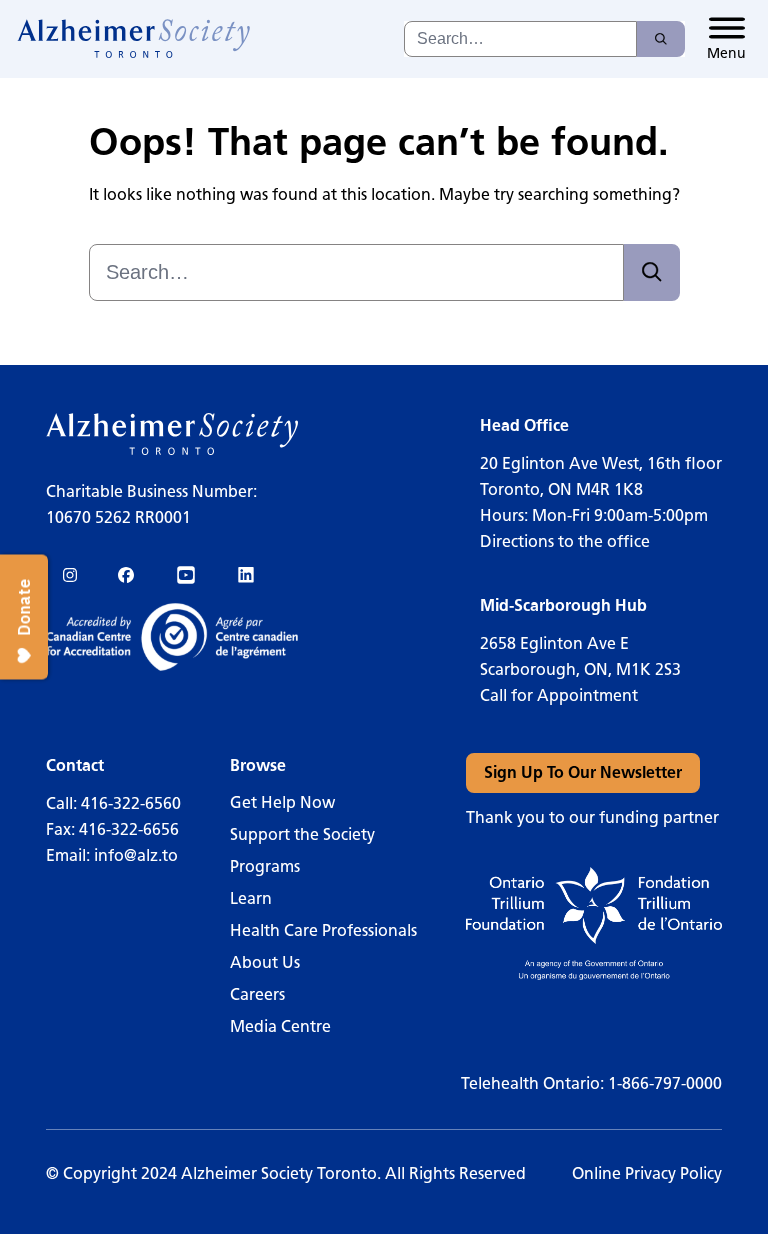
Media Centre (280, 1026)
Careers (257, 994)
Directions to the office (565, 541)
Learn (251, 898)
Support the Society (302, 834)
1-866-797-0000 (665, 1083)
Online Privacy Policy (647, 1173)
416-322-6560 (131, 803)
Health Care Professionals (323, 930)
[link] (134, 39)
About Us (265, 962)
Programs (265, 866)
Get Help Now (282, 802)
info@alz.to (136, 855)
